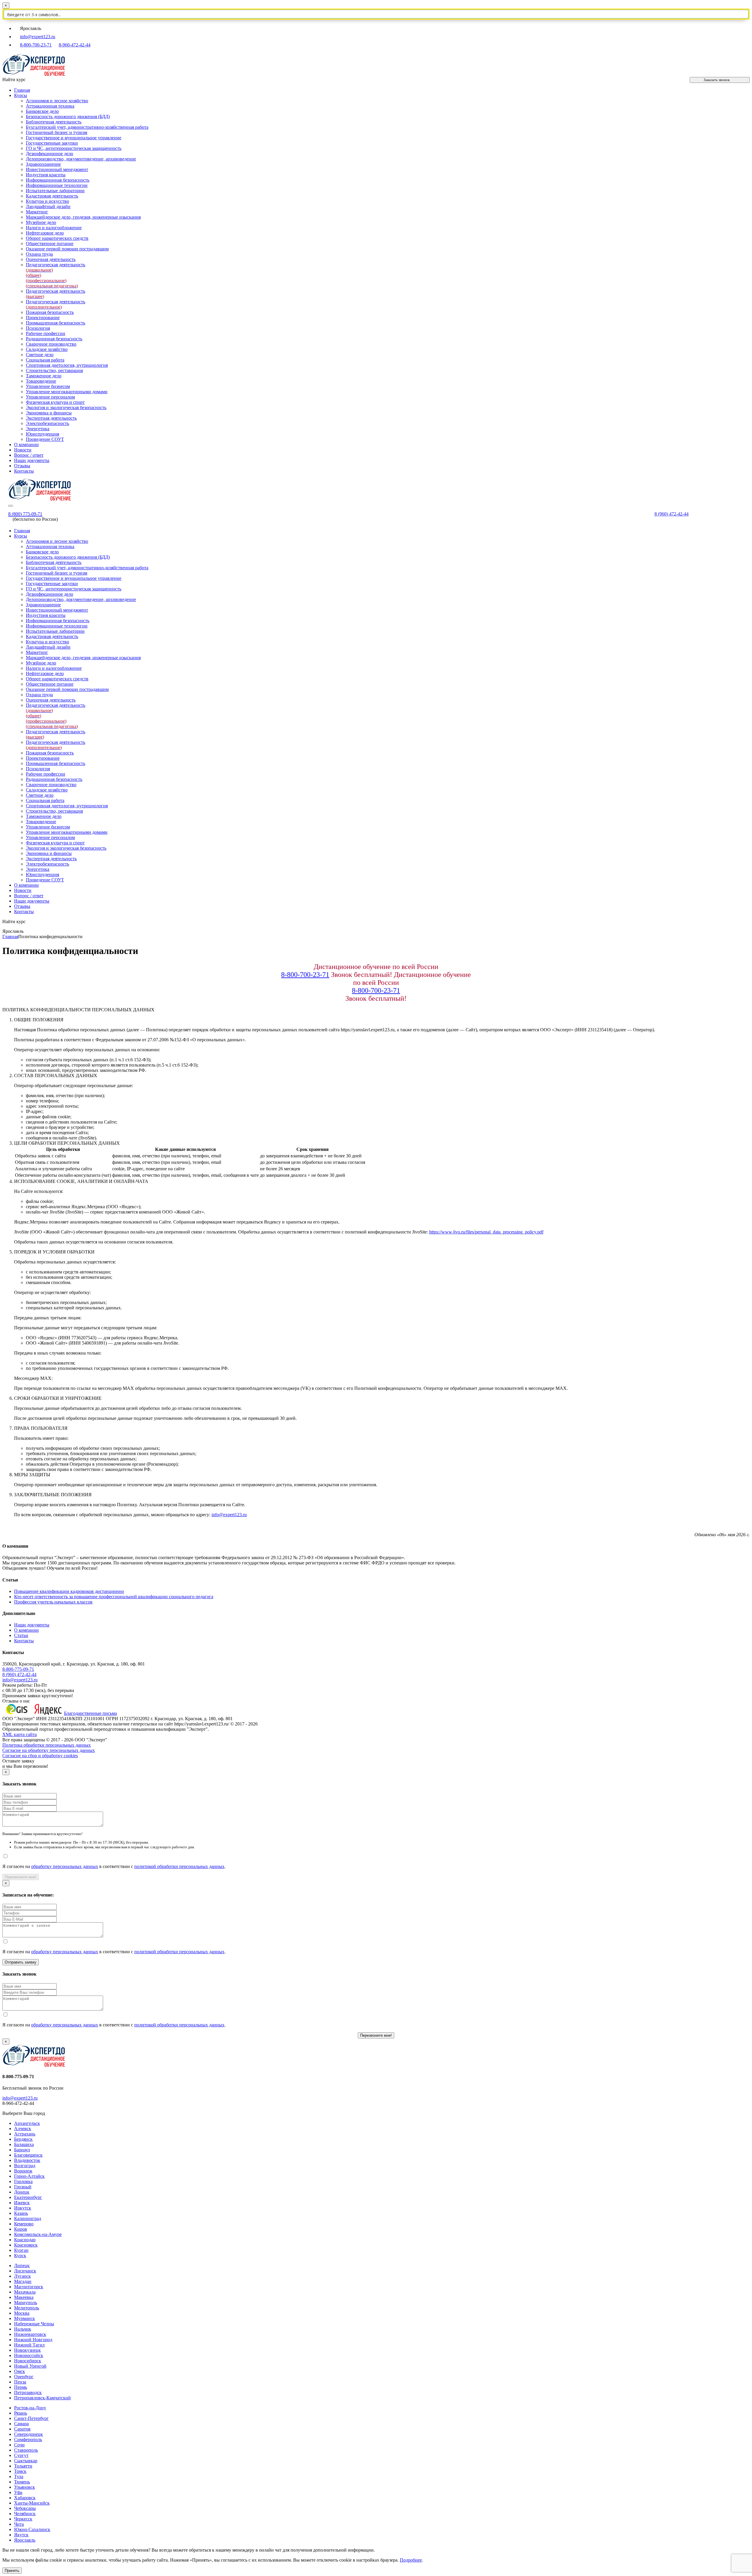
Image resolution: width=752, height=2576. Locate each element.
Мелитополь (27, 2308)
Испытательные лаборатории (55, 191)
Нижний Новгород (33, 2340)
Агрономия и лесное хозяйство (57, 101)
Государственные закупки (52, 143)
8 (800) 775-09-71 (25, 514)
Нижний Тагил (29, 2345)
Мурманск (25, 2318)
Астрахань (25, 2134)
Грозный (23, 2187)
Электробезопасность (47, 423)
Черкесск (23, 2519)
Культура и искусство (47, 201)
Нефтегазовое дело (45, 233)
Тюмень (22, 2482)
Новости (23, 450)
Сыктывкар (26, 2461)
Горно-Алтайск (29, 2176)
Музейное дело (41, 222)
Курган (21, 2250)
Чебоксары (25, 2508)
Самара (21, 2424)
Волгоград (25, 2166)
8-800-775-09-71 (18, 1669)
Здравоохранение (43, 164)
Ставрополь (26, 2450)
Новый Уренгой (30, 2366)
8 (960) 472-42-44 (672, 514)
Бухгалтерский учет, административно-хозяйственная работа (87, 127)
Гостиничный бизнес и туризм (57, 132)
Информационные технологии (57, 185)
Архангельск (27, 2123)
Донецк (22, 2192)
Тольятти (23, 2466)
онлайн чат (270, 2550)
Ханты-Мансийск (32, 2503)
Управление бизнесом (48, 386)
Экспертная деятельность (51, 418)
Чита (19, 2524)
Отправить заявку (21, 1962)
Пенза (20, 2382)
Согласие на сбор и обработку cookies (40, 1756)
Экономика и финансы (49, 413)
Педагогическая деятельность (56, 304)
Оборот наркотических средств (57, 238)
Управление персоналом (50, 397)
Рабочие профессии (46, 333)
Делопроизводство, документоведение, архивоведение (81, 159)
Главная (22, 90)
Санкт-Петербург (31, 2418)
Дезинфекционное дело (49, 154)
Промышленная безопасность (56, 323)
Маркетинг (37, 212)
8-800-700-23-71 (36, 45)
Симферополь (28, 2439)
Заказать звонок (717, 80)
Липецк (22, 2265)
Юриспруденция (42, 434)
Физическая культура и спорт (55, 402)
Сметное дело (40, 355)
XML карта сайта (20, 1734)
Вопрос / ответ (29, 455)
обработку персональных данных (65, 1866)
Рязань (21, 2413)
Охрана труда (39, 254)
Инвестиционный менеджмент (57, 169)
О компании (26, 445)
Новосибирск (28, 2361)
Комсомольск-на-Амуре (38, 2234)
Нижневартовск (30, 2334)
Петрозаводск (28, 2392)
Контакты (24, 471)
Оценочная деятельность (51, 259)
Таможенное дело (44, 376)
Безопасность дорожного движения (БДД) (68, 117)
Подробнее (411, 2560)
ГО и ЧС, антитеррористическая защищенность (74, 148)
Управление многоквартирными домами (67, 392)
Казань (21, 2213)
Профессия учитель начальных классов (53, 1602)
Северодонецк (28, 2434)
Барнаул (22, 2150)
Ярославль (25, 2540)
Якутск (21, 2535)
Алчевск (23, 2129)
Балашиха (24, 2144)
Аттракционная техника (50, 106)
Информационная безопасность (58, 180)
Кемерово (24, 2224)
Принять (12, 2571)
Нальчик (23, 2329)
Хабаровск (25, 2498)
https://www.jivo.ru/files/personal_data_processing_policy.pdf (486, 1232)
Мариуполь (26, 2303)
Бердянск (23, 2139)
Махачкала (25, 2292)
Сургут (21, 2455)
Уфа (18, 2492)
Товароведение (41, 381)
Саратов (22, 2429)
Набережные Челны (34, 2324)
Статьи (21, 1635)
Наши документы (32, 460)
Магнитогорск (29, 2287)
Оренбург (24, 2377)
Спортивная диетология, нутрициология (67, 365)
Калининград (28, 2218)
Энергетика (38, 429)
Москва (22, 2313)
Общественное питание (50, 243)
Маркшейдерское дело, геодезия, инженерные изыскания (83, 217)
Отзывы (22, 466)
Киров (21, 2229)
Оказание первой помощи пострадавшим (67, 249)
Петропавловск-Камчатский (42, 2398)
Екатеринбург (28, 2197)
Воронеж (23, 2171)
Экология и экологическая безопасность (66, 407)
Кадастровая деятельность (52, 196)
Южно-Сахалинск (32, 2529)
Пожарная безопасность (50, 312)
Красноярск (26, 2245)
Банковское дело (42, 111)
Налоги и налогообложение (54, 228)
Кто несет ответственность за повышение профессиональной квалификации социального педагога (114, 1597)
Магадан (23, 2281)
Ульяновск (25, 2487)
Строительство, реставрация (54, 370)
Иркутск (23, 2208)
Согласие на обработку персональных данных (49, 1750)
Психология (38, 328)
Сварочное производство (51, 344)
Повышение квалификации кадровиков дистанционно (69, 1591)
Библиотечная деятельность (54, 122)
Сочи (19, 2445)
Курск (20, 2256)
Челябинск (25, 2514)
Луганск (22, 2276)
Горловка (23, 2181)
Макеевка (24, 2297)
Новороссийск (29, 2355)
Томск (20, 2471)
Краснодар (25, 2240)
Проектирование (43, 318)
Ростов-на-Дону (30, 2408)
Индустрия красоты (46, 175)
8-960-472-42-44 (75, 45)
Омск (20, 2371)
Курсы (21, 95)
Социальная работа (45, 360)
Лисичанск (25, 2271)
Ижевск (22, 2203)
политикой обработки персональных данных (179, 1866)
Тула (19, 2477)
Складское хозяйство (47, 349)
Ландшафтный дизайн (48, 206)
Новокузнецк (27, 2350)
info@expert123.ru (38, 37)
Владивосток (27, 2160)
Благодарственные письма (90, 1713)
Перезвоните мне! (21, 1877)
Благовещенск (28, 2155)
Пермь (21, 2387)
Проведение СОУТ (45, 439)
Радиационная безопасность (54, 339)
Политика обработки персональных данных (47, 1745)
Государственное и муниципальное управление (74, 138)
